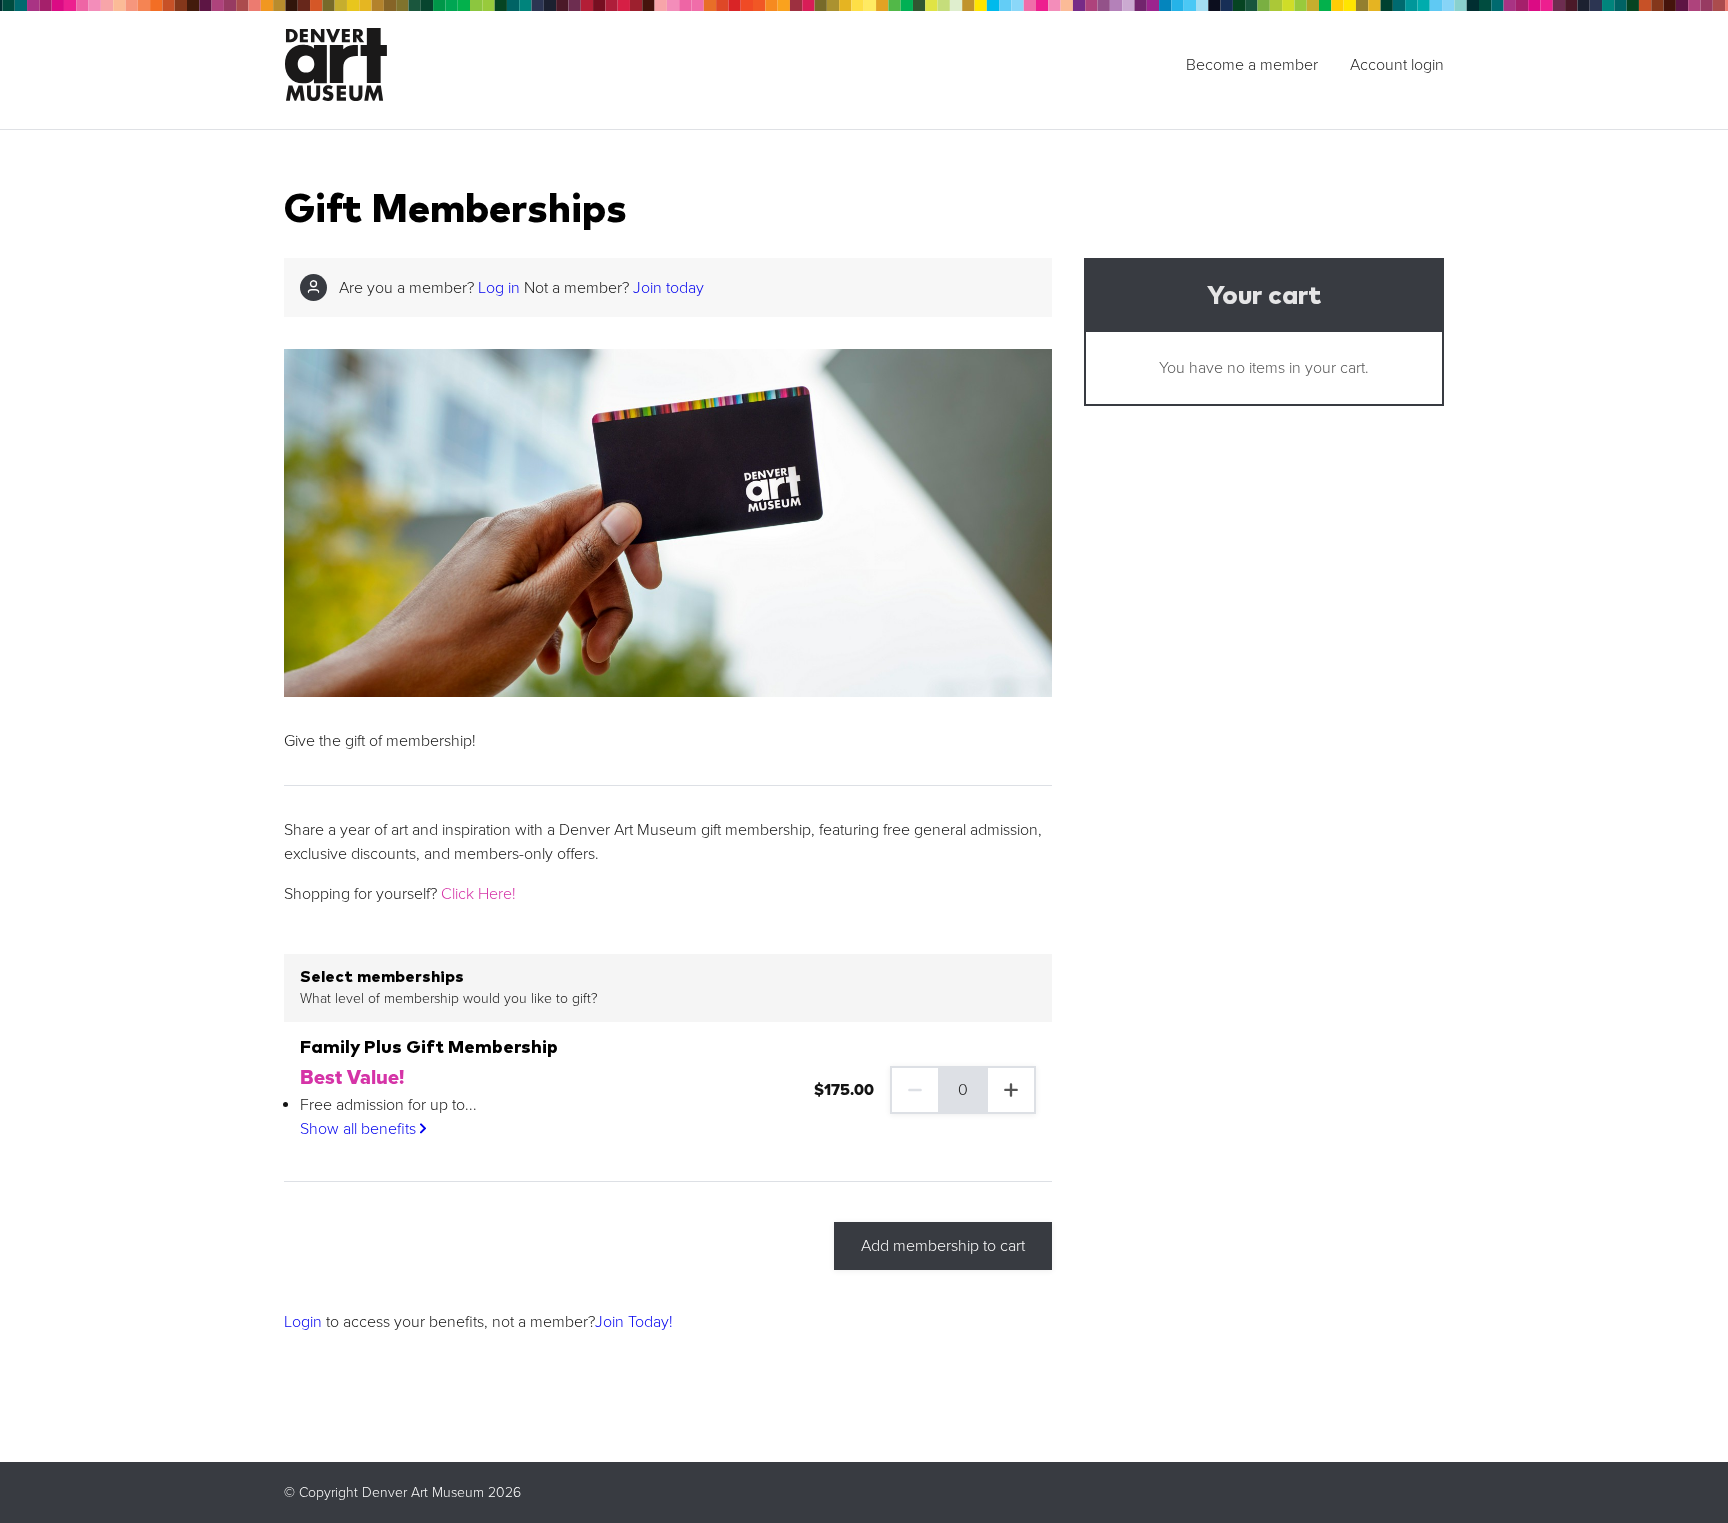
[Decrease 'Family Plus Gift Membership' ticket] (914, 1090)
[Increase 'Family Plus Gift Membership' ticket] (1012, 1090)
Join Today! (634, 1322)
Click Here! (478, 894)
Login (303, 1322)
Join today (668, 288)
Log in (499, 288)
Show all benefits (360, 1129)
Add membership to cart (943, 1246)
